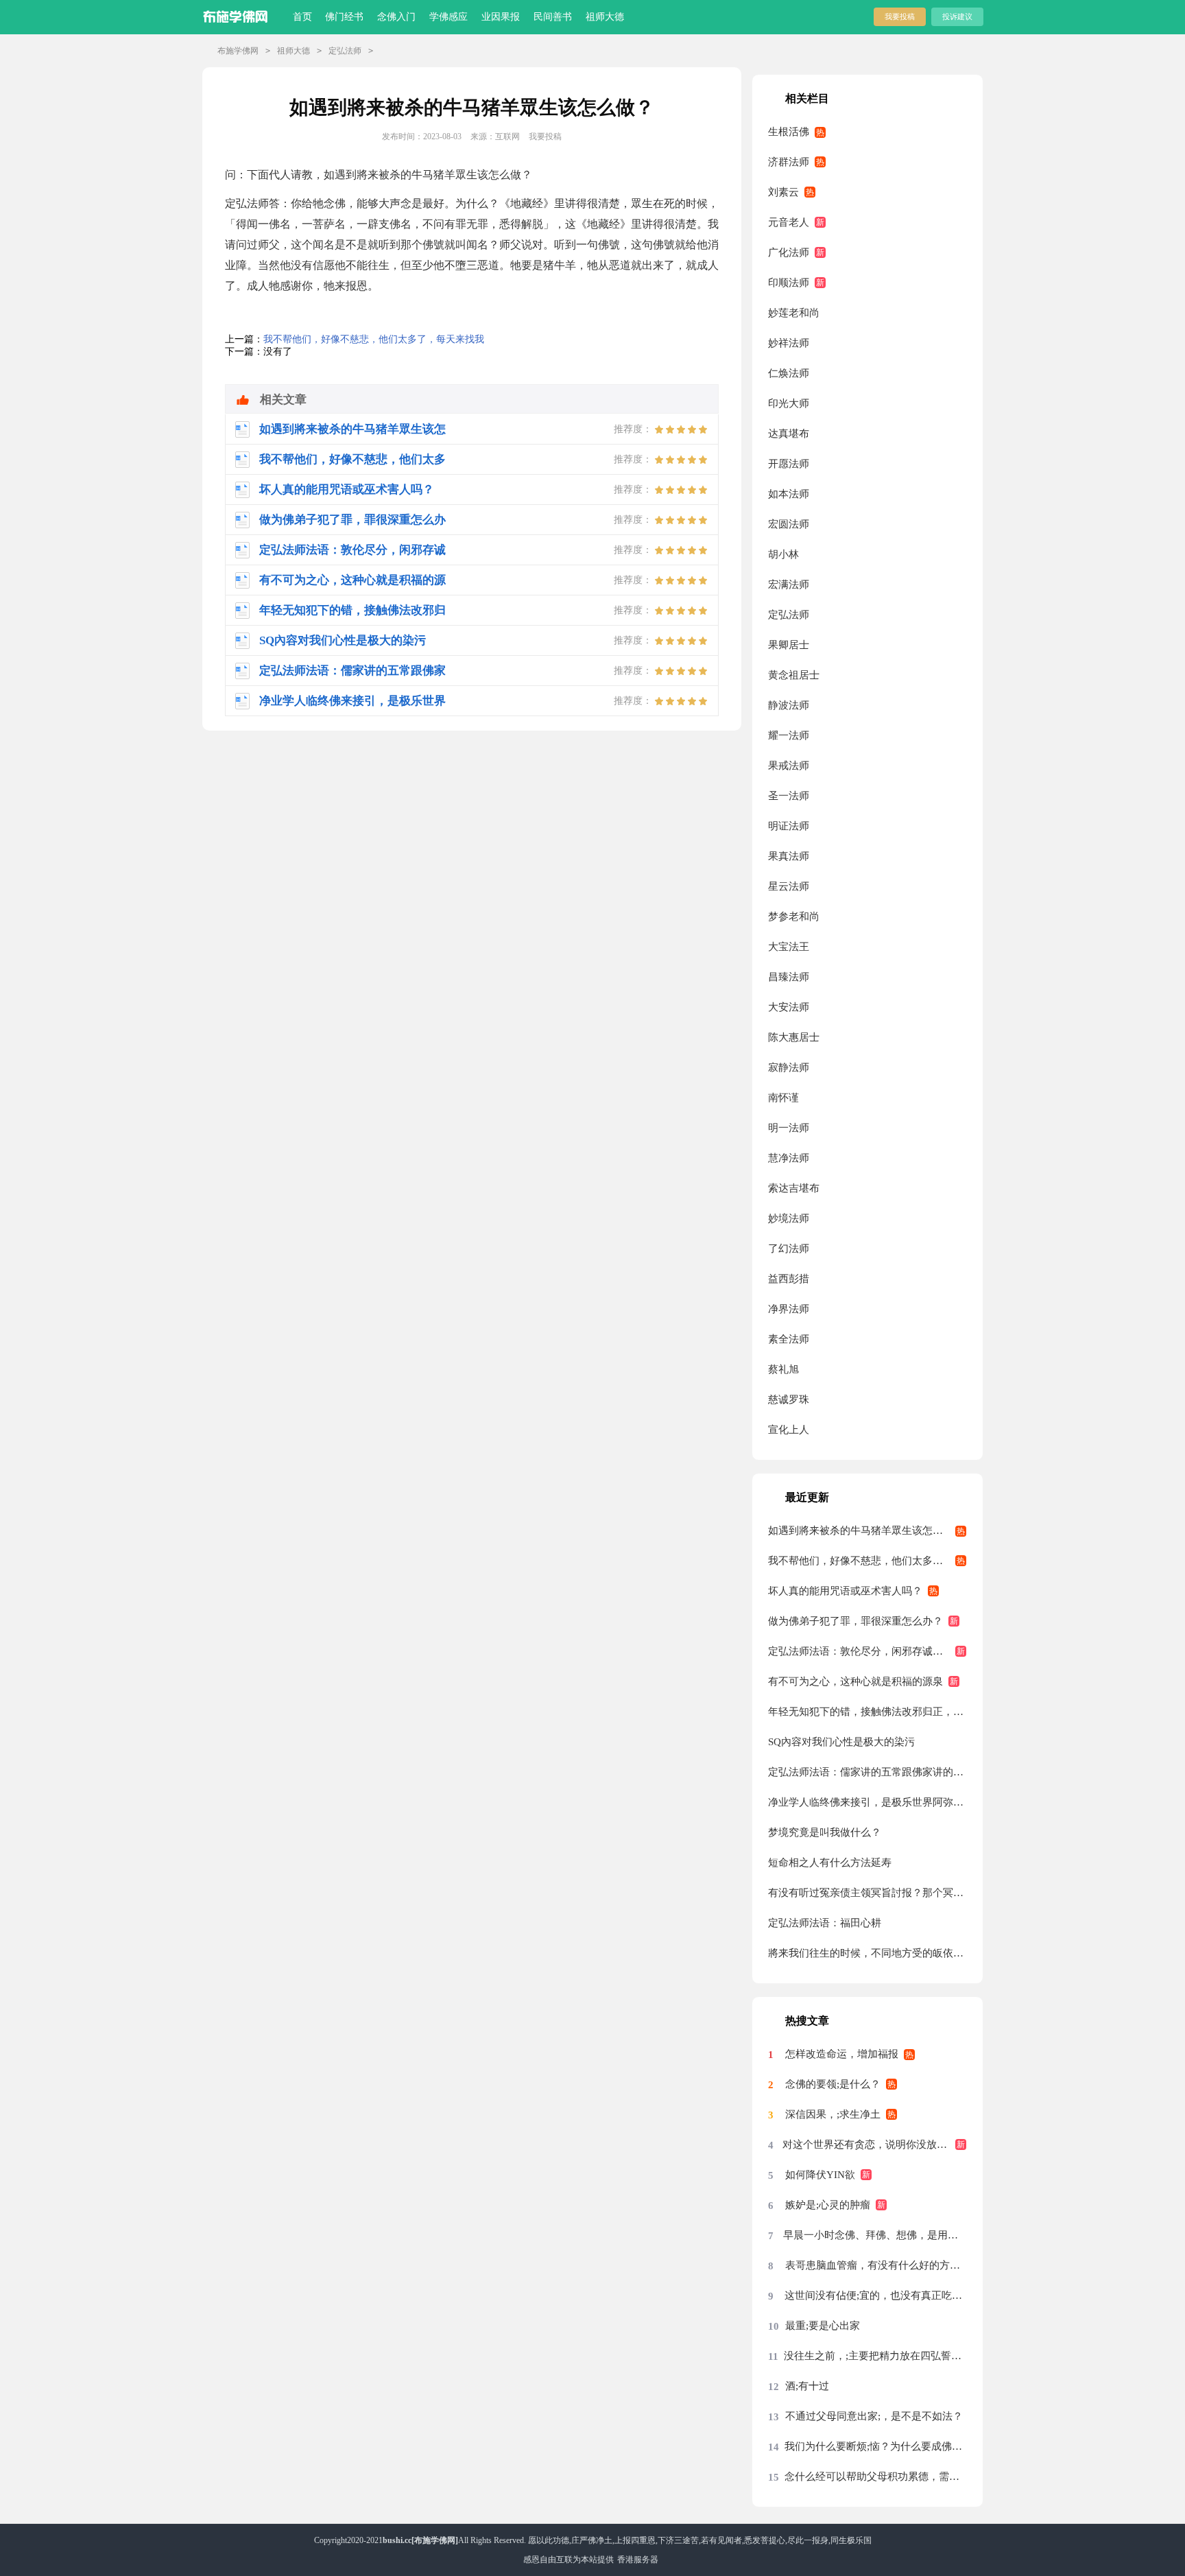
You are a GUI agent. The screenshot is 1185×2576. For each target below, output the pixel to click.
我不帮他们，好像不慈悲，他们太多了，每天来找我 (374, 339)
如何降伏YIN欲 (820, 2175)
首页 (302, 17)
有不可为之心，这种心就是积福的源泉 (855, 1681)
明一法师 (789, 1128)
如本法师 (789, 494)
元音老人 (789, 222)
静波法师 (789, 705)
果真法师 (789, 856)
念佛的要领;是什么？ (833, 2084)
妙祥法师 (789, 343)
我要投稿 (900, 16)
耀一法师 (789, 735)
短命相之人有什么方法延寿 (830, 1863)
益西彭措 (789, 1279)
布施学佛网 (238, 51)
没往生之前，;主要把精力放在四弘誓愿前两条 (875, 2356)
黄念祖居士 (794, 675)
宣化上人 (789, 1430)
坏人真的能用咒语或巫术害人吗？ (845, 1591)
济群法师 (789, 162)
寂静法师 (789, 1067)
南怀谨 (783, 1098)
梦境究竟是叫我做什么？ (825, 1832)
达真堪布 (789, 434)
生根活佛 (789, 132)
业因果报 (501, 17)
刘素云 (783, 192)
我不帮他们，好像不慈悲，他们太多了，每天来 (867, 1561)
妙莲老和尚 (794, 313)
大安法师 (789, 1007)
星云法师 (789, 886)
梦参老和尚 (794, 917)
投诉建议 (957, 16)
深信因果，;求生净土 (833, 2114)
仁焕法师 (789, 373)
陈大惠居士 (794, 1037)
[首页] (238, 14)
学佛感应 (448, 17)
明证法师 (789, 826)
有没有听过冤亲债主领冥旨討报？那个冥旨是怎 (867, 1893)
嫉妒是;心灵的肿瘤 (828, 2205)
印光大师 (789, 403)
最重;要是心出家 (823, 2326)
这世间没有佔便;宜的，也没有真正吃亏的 (875, 2295)
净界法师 (789, 1309)
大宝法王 (789, 947)
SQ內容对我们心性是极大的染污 (841, 1742)
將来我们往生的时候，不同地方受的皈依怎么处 (867, 1953)
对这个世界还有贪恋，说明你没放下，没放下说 (874, 2144)
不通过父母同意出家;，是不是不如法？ (874, 2416)
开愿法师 (789, 464)
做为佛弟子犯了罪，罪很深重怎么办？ (855, 1621)
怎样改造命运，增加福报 (842, 2054)
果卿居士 (789, 645)
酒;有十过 (807, 2386)
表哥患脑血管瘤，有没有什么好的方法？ (876, 2265)
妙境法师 (789, 1218)
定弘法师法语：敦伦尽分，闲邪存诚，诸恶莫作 (867, 1651)
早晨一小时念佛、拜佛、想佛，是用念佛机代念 (875, 2235)
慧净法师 (789, 1158)
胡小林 (783, 554)
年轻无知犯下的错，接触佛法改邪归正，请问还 (867, 1712)
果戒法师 (789, 766)
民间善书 (553, 17)
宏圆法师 (789, 524)
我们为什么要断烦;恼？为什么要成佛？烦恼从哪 (875, 2446)
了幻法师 (789, 1249)
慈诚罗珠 (789, 1399)
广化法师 (789, 252)
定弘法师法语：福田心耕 (825, 1923)
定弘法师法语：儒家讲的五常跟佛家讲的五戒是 (867, 1772)
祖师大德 (605, 17)
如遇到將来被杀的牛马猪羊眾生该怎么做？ (866, 1531)
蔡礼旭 (783, 1369)
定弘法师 (345, 51)
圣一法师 (789, 796)
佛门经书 (344, 17)
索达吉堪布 (794, 1188)
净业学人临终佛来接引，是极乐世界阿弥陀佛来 (867, 1802)
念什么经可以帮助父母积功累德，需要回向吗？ (875, 2477)
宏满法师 (789, 584)
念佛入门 (396, 17)
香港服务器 (638, 2560)
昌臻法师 (789, 977)
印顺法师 (789, 283)
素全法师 (789, 1339)
